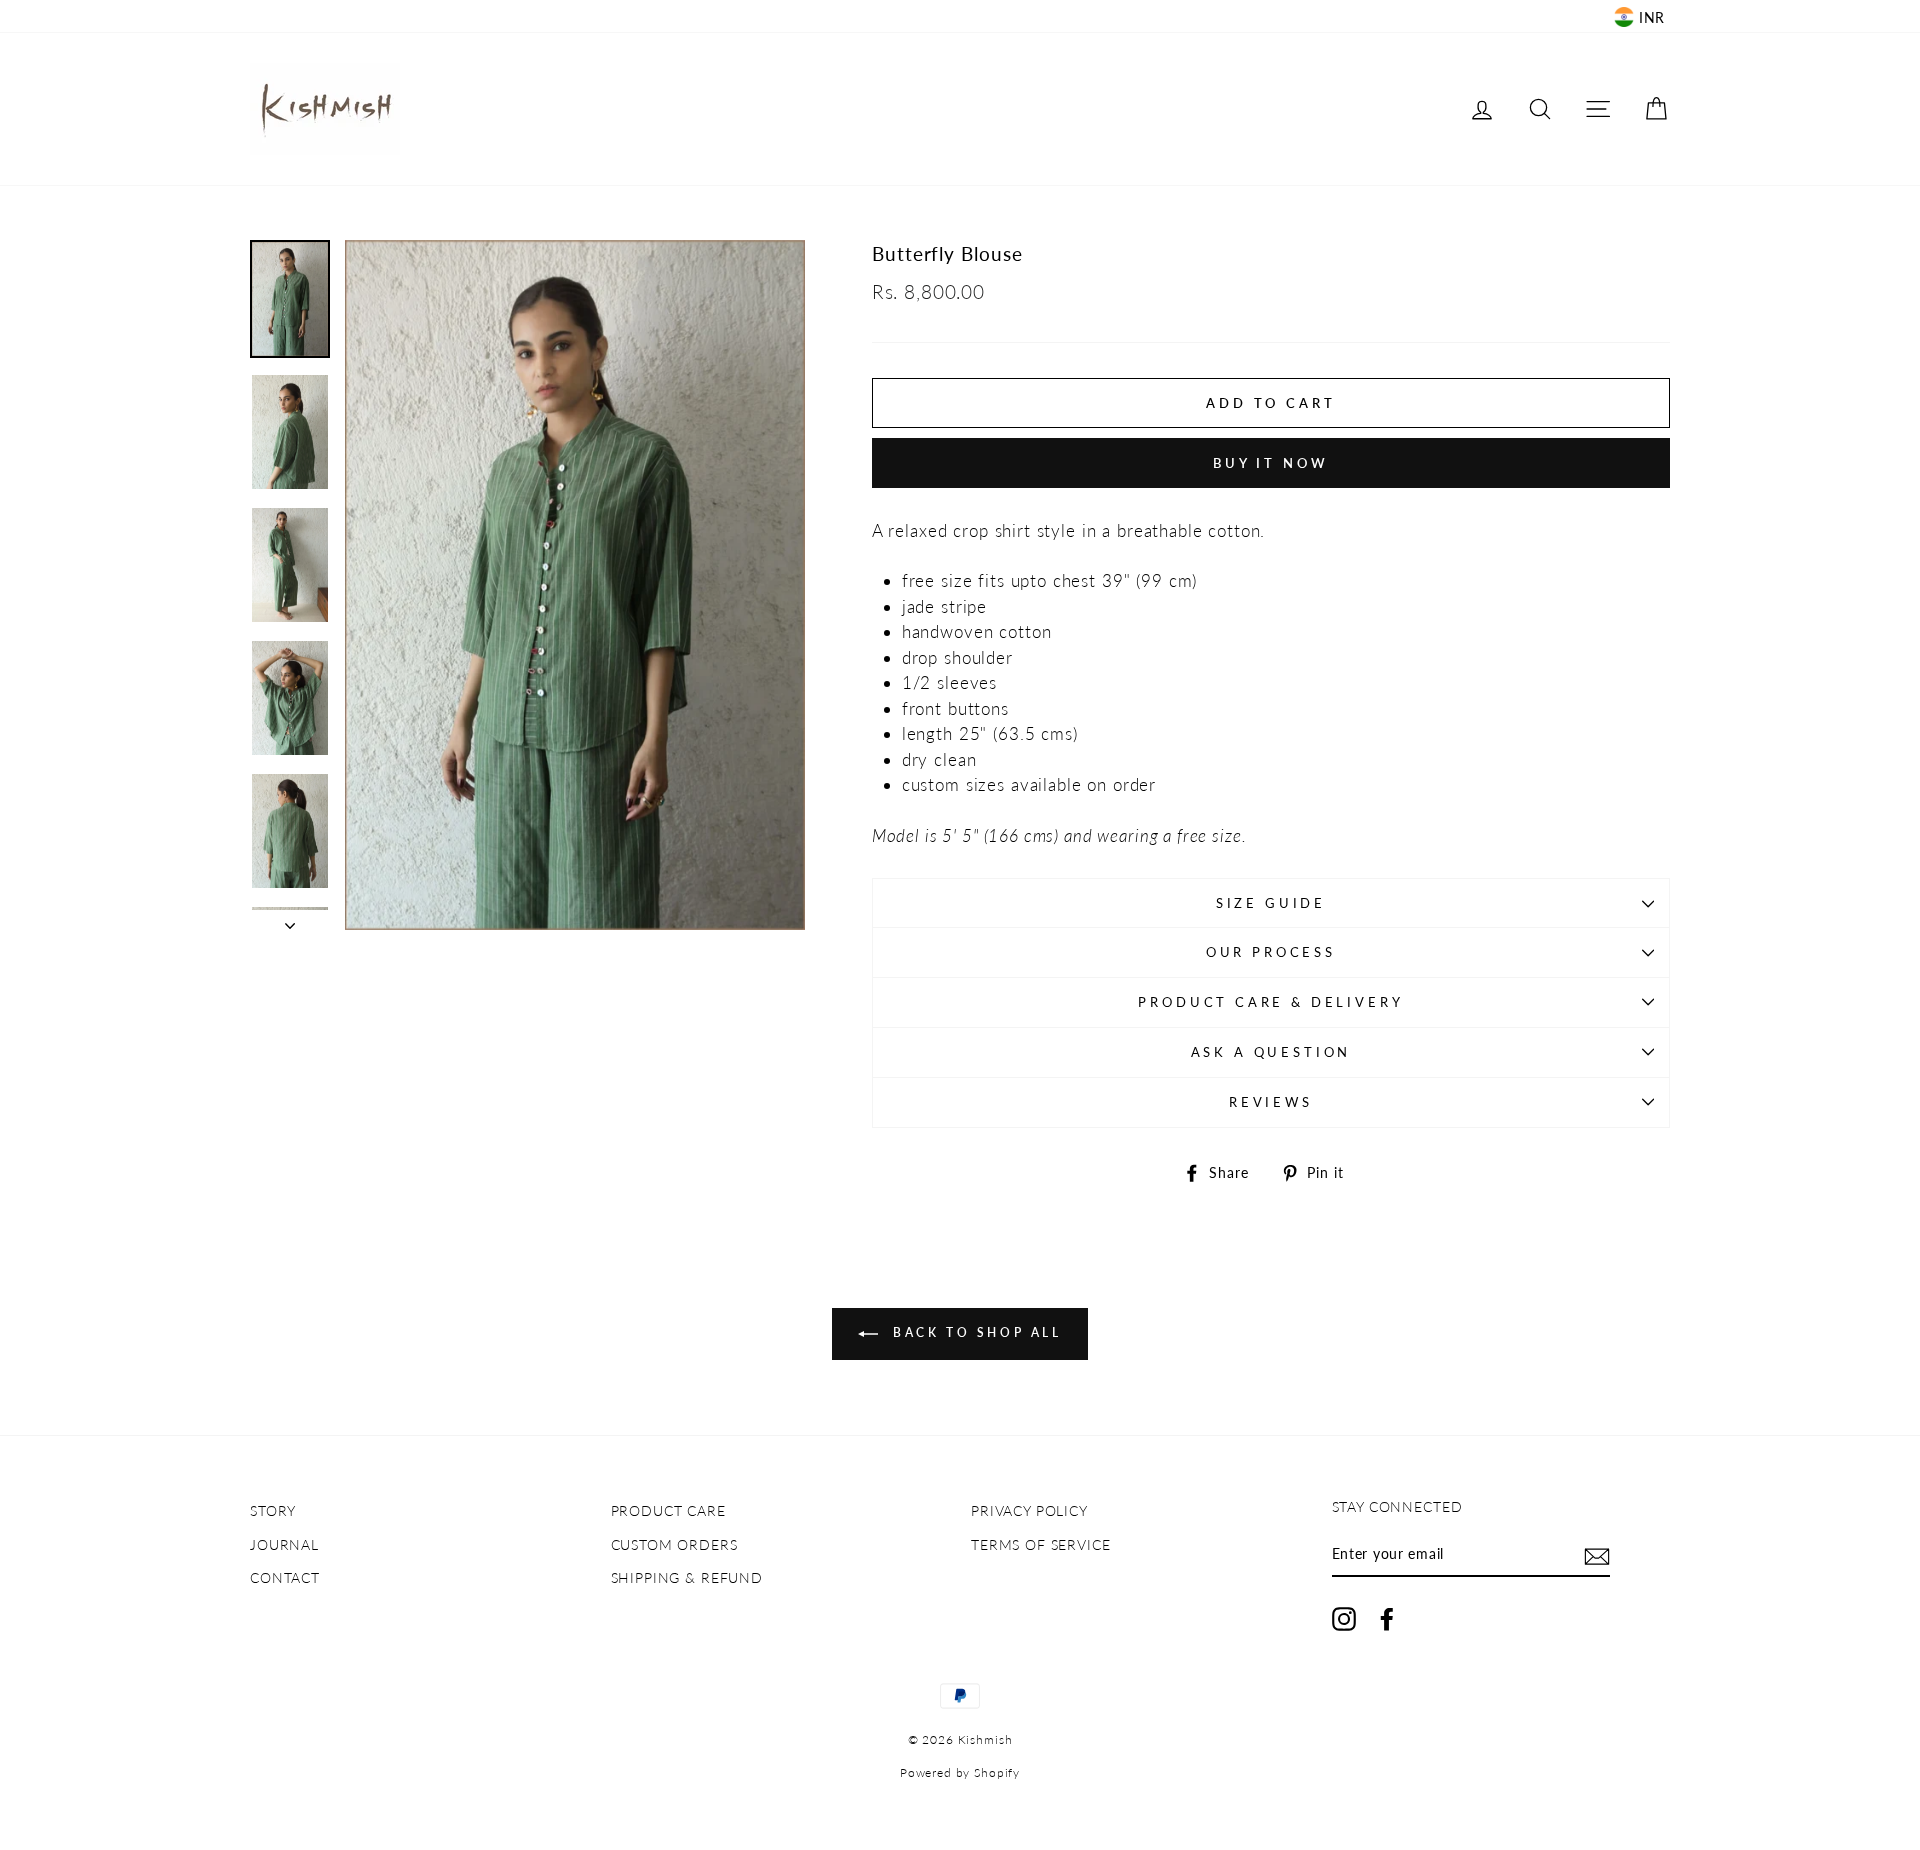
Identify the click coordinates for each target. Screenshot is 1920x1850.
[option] (575, 585)
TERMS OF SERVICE (1041, 1544)
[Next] (290, 920)
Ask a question (1271, 1052)
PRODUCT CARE (668, 1510)
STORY (273, 1510)
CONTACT (285, 1577)
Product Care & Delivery (1270, 1002)
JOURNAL (284, 1544)
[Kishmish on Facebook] (1387, 1619)
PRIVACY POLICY (1029, 1510)
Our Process (1271, 952)
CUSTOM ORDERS (674, 1544)
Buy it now (1271, 463)
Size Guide (1271, 903)
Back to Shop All (973, 1333)
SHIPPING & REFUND (687, 1577)
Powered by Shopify (960, 1772)
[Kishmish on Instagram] (1344, 1619)
